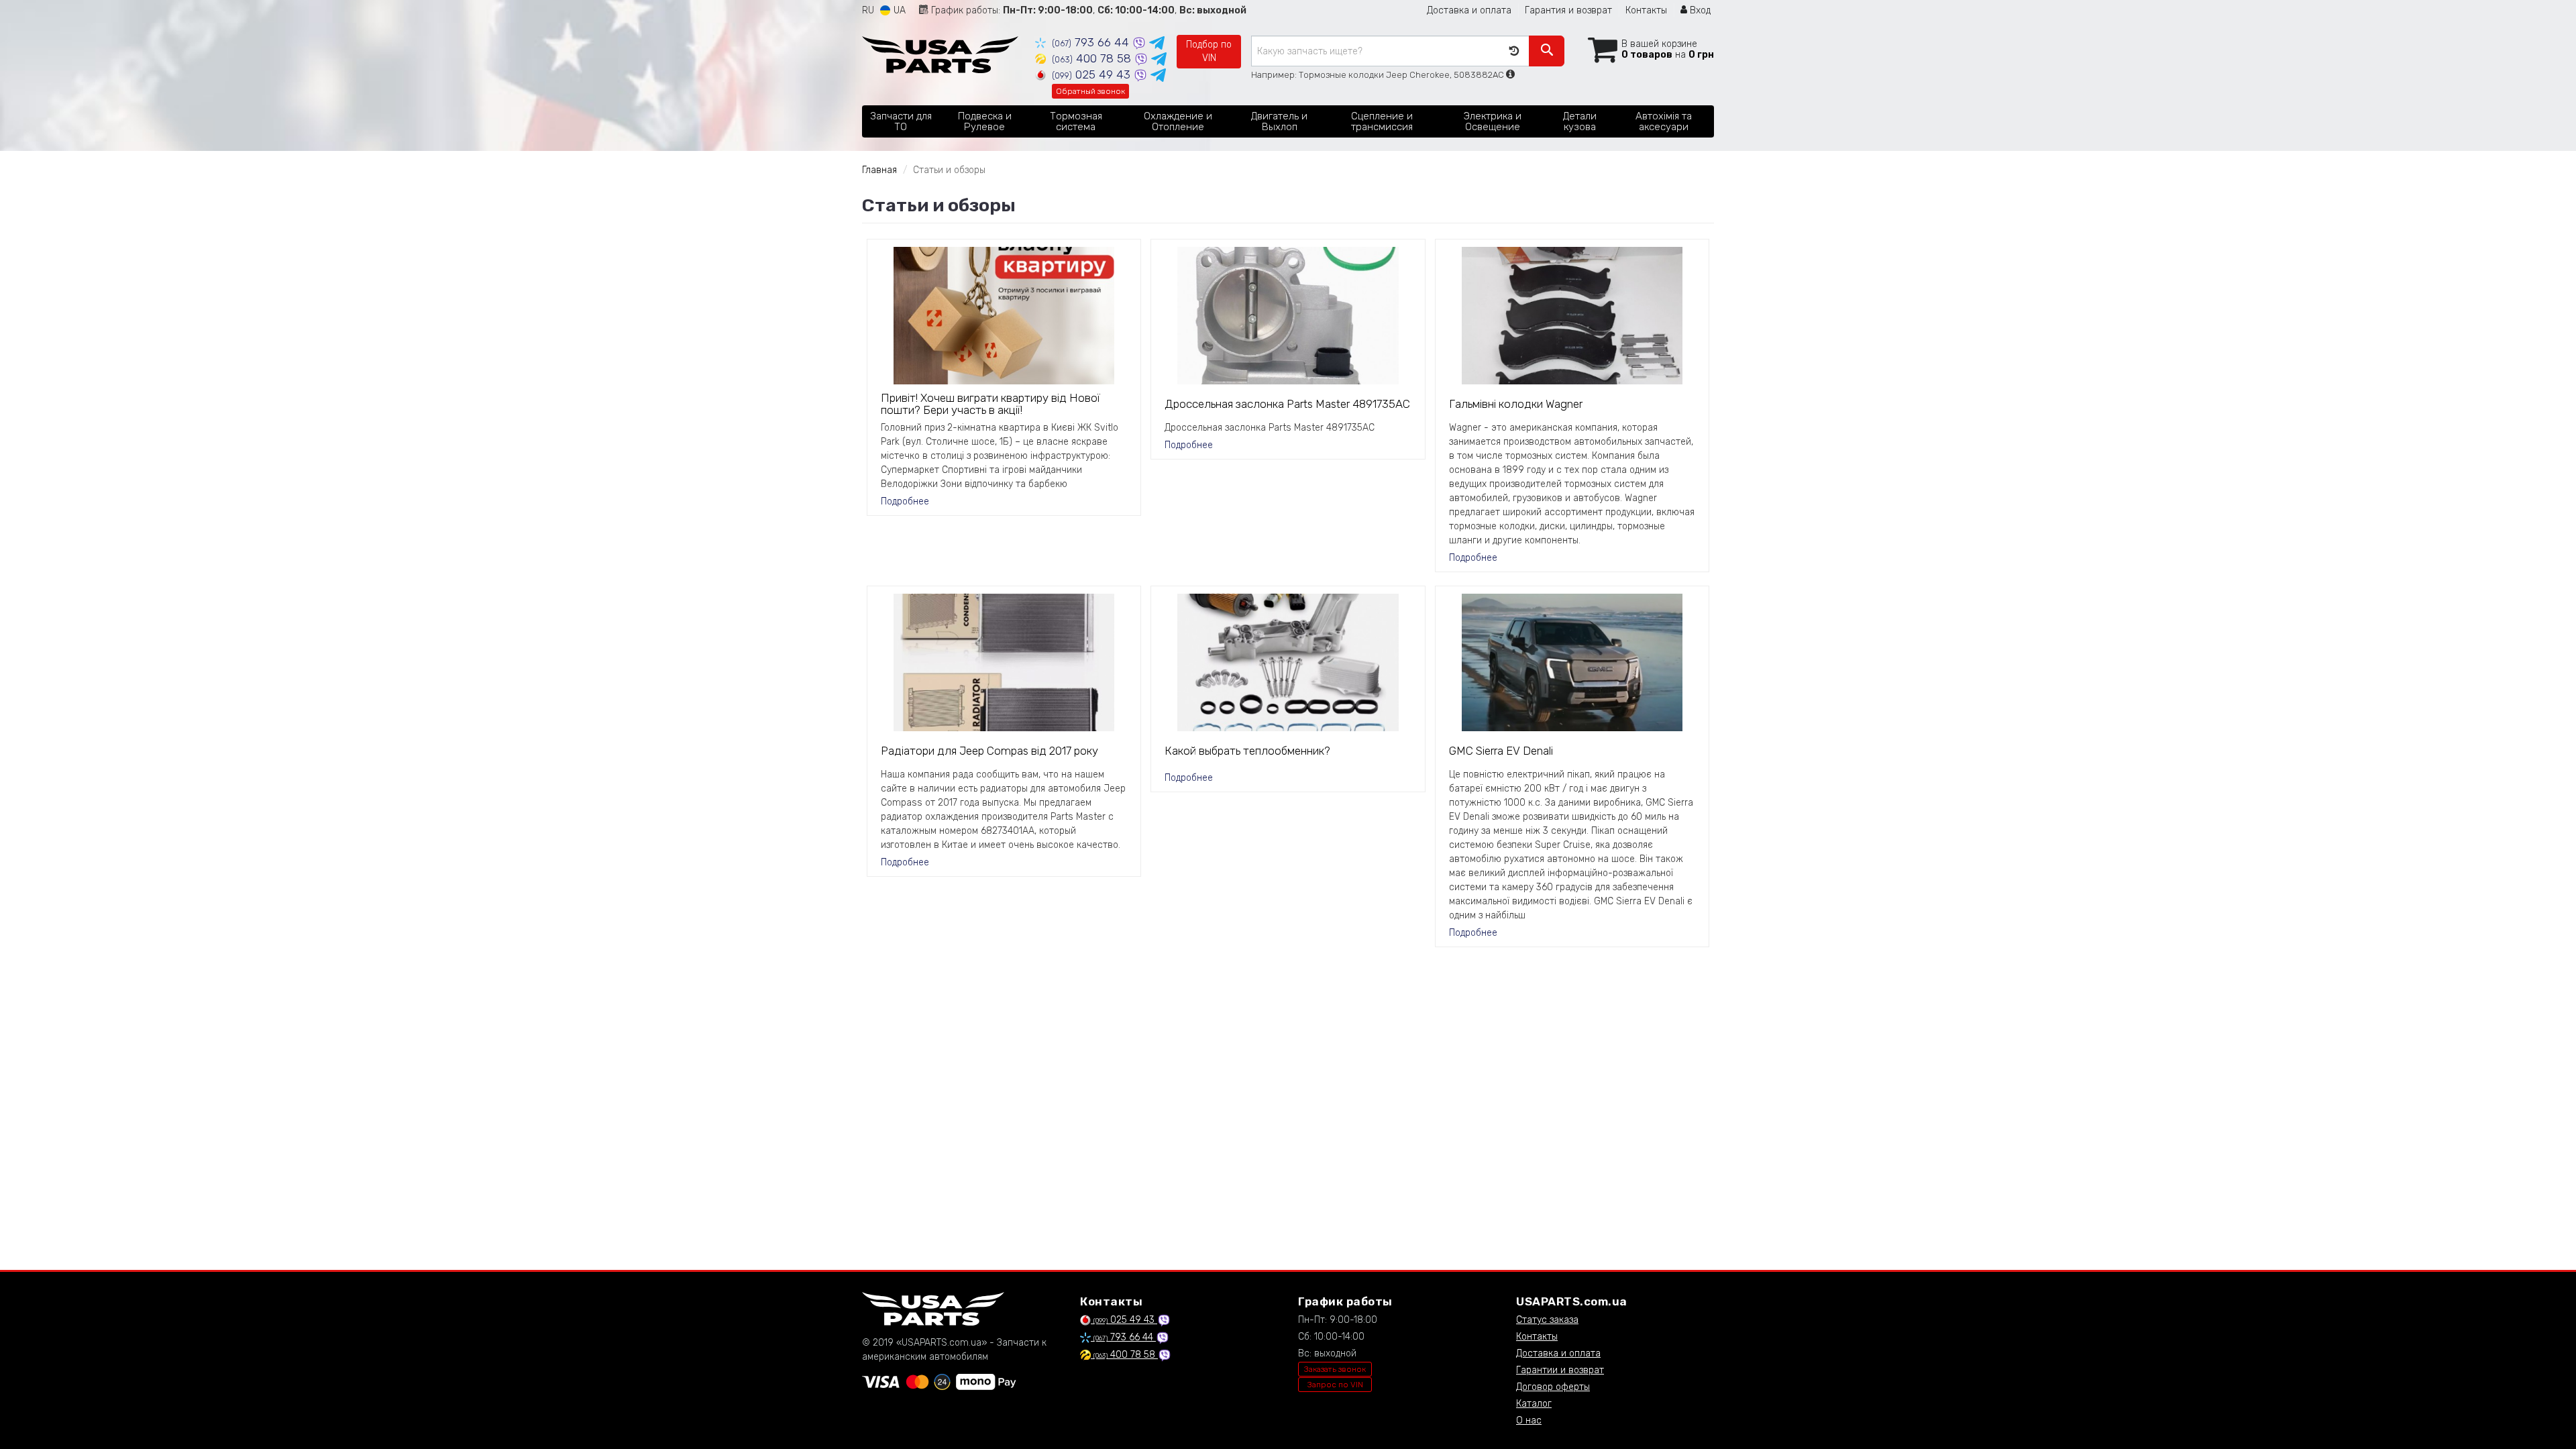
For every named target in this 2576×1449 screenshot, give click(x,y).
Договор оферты (1553, 1387)
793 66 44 (1092, 42)
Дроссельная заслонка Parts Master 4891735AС (1287, 404)
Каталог (1534, 1404)
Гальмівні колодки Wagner (1516, 404)
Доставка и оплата (1469, 10)
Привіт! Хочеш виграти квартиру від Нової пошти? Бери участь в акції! (990, 404)
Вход (1699, 10)
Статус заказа (1547, 1320)
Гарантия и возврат (1568, 10)
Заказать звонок (1335, 1369)
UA (898, 10)
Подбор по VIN (1209, 51)
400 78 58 (1093, 58)
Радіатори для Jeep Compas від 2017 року (989, 751)
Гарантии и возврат (1560, 1370)
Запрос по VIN (1335, 1385)
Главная (879, 170)
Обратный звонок (1090, 91)
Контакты (1646, 10)
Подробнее (905, 501)
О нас (1529, 1420)
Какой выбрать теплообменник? (1247, 751)
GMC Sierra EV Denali (1501, 751)
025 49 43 (1093, 74)
